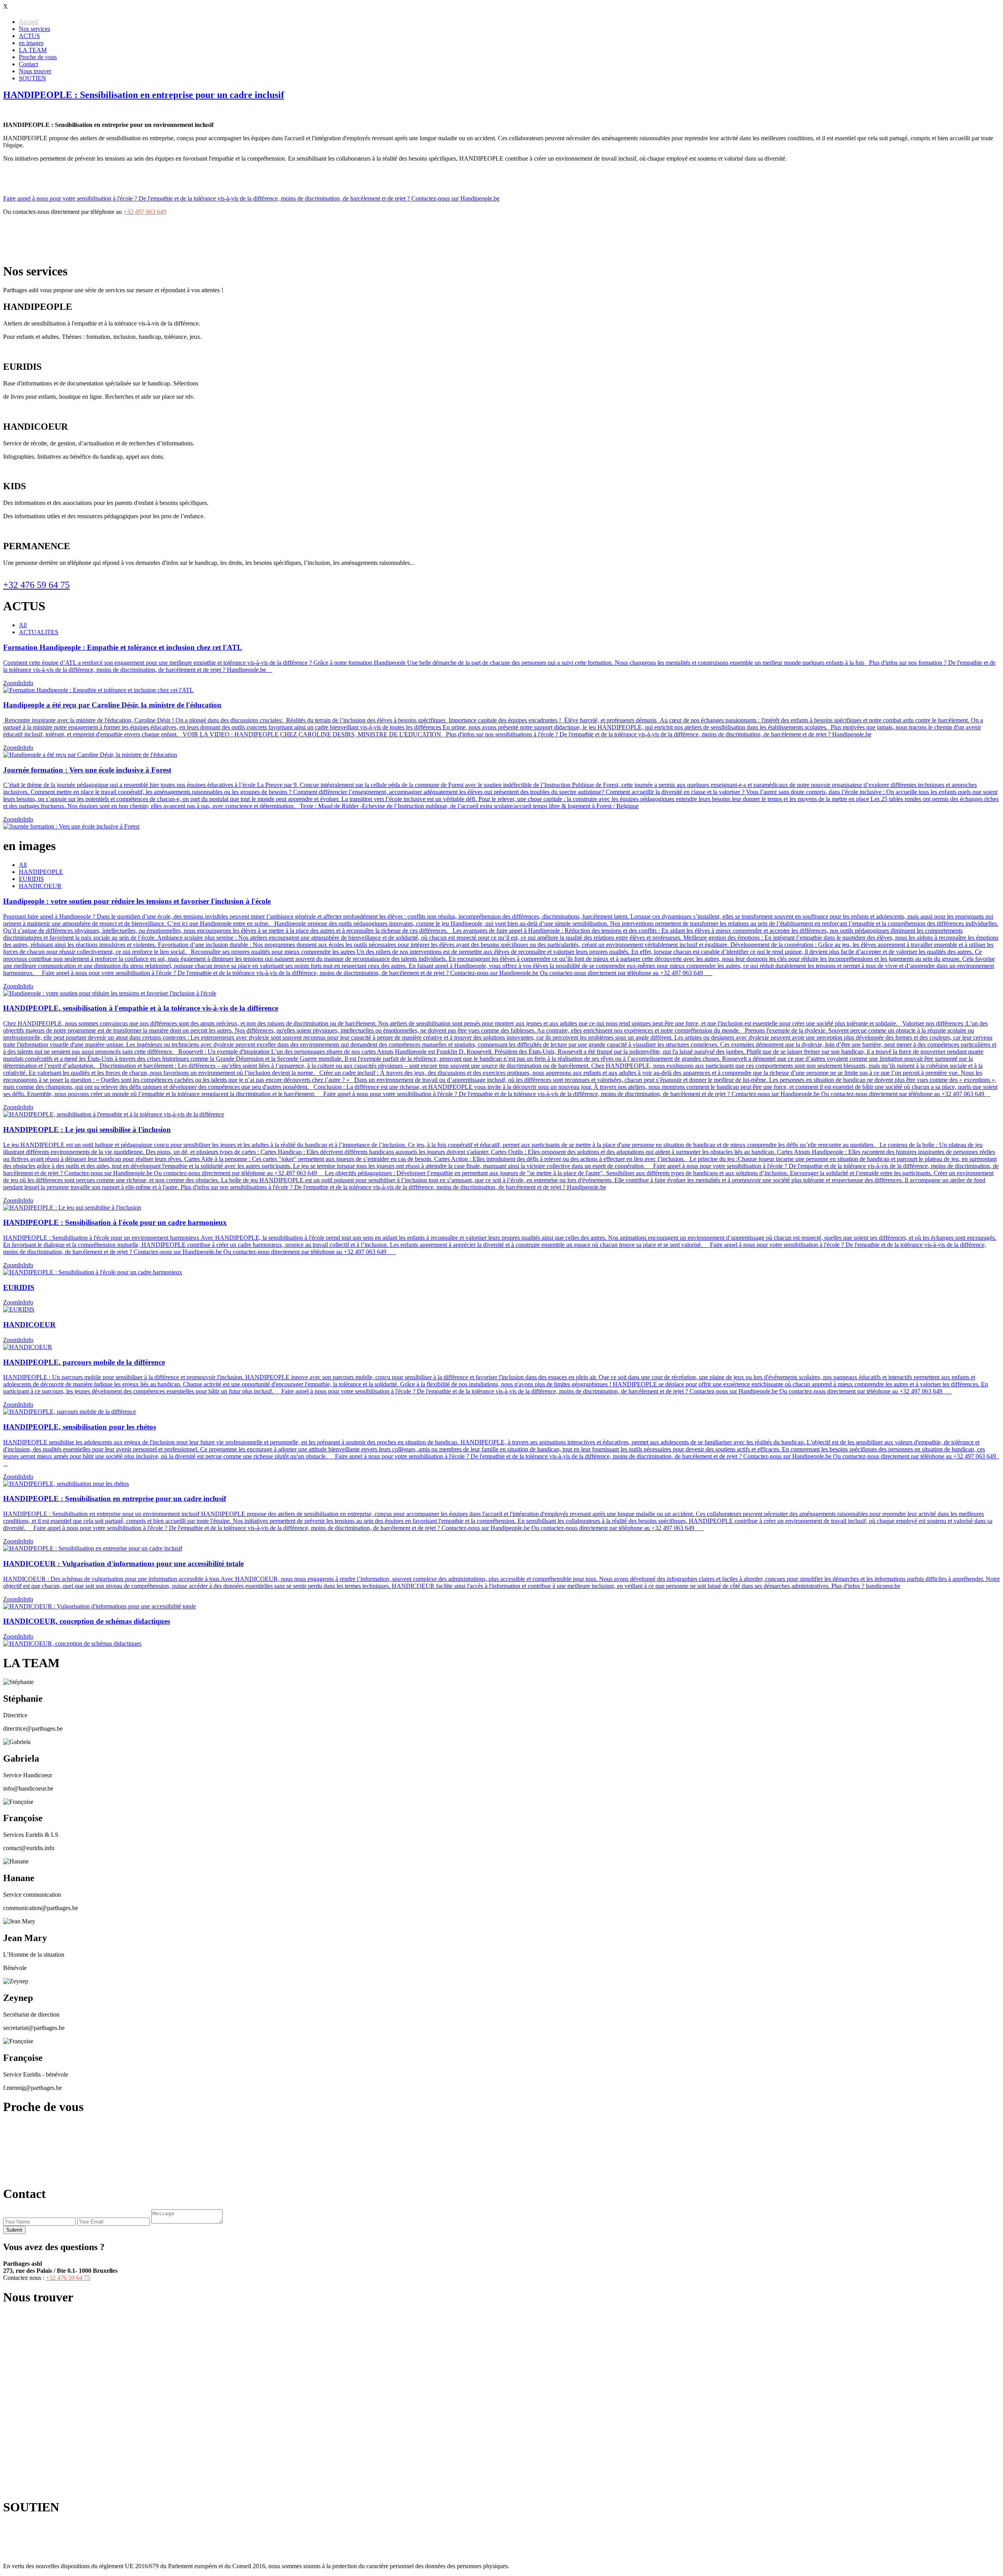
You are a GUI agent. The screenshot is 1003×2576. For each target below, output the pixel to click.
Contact (28, 64)
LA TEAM (33, 50)
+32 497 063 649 (145, 212)
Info (28, 683)
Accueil (28, 22)
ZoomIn (13, 683)
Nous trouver (35, 71)
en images (31, 43)
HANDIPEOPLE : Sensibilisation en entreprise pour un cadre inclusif (144, 95)
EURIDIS (31, 879)
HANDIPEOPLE (41, 872)
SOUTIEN (33, 78)
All (23, 625)
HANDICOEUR (40, 886)
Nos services (34, 29)
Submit (14, 2230)
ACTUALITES (39, 632)
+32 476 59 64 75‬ (406, 2141)
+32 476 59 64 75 (36, 585)
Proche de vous (38, 57)
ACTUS (29, 36)
